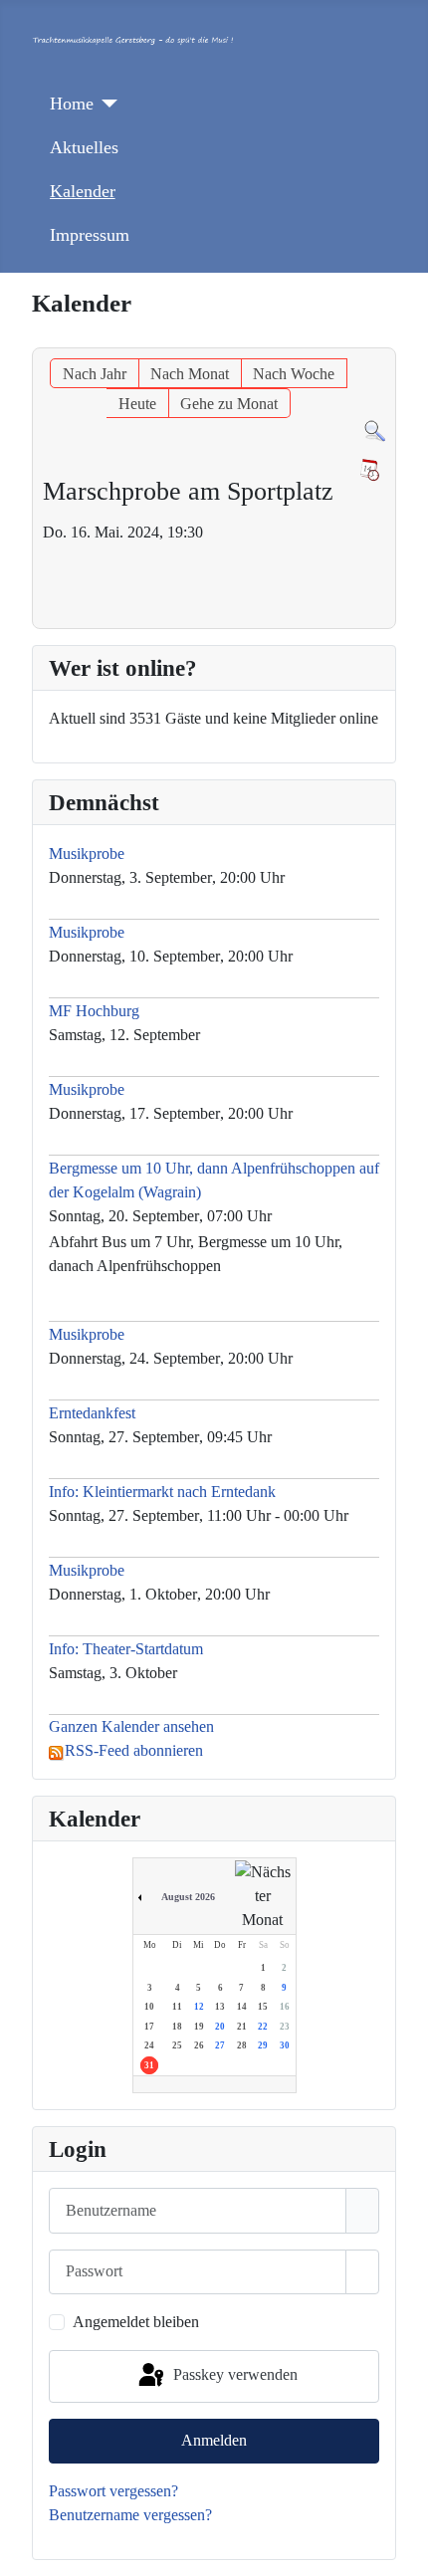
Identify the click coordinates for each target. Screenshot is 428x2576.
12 (199, 2007)
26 (199, 2045)
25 (177, 2045)
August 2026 (188, 1897)
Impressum (90, 235)
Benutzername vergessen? (130, 2515)
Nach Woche (294, 374)
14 (242, 2007)
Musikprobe (89, 854)
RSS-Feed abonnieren (134, 1750)
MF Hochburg (94, 1011)
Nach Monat (190, 374)
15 (263, 2007)
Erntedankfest (92, 1413)
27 (220, 2045)
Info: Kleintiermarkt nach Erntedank (162, 1492)
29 (263, 2045)
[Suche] (375, 429)
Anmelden (214, 2440)
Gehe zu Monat (229, 404)
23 (285, 2027)
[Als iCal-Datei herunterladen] (369, 470)
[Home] (106, 104)
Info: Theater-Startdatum (126, 1649)
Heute (137, 404)
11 (177, 2007)
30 (285, 2045)
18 (177, 2027)
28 (242, 2045)
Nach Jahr (95, 374)
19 (199, 2027)
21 (242, 2027)
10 (149, 2007)
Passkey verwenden (233, 2374)
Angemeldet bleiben (136, 2322)
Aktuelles (84, 147)
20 (220, 2027)
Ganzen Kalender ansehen (131, 1726)
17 (149, 2027)
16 (285, 2007)
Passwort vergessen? (113, 2491)
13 (220, 2007)
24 (149, 2045)
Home (72, 104)
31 (149, 2065)
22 (263, 2027)
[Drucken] (390, 338)
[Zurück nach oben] (403, 2551)
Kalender (83, 191)
